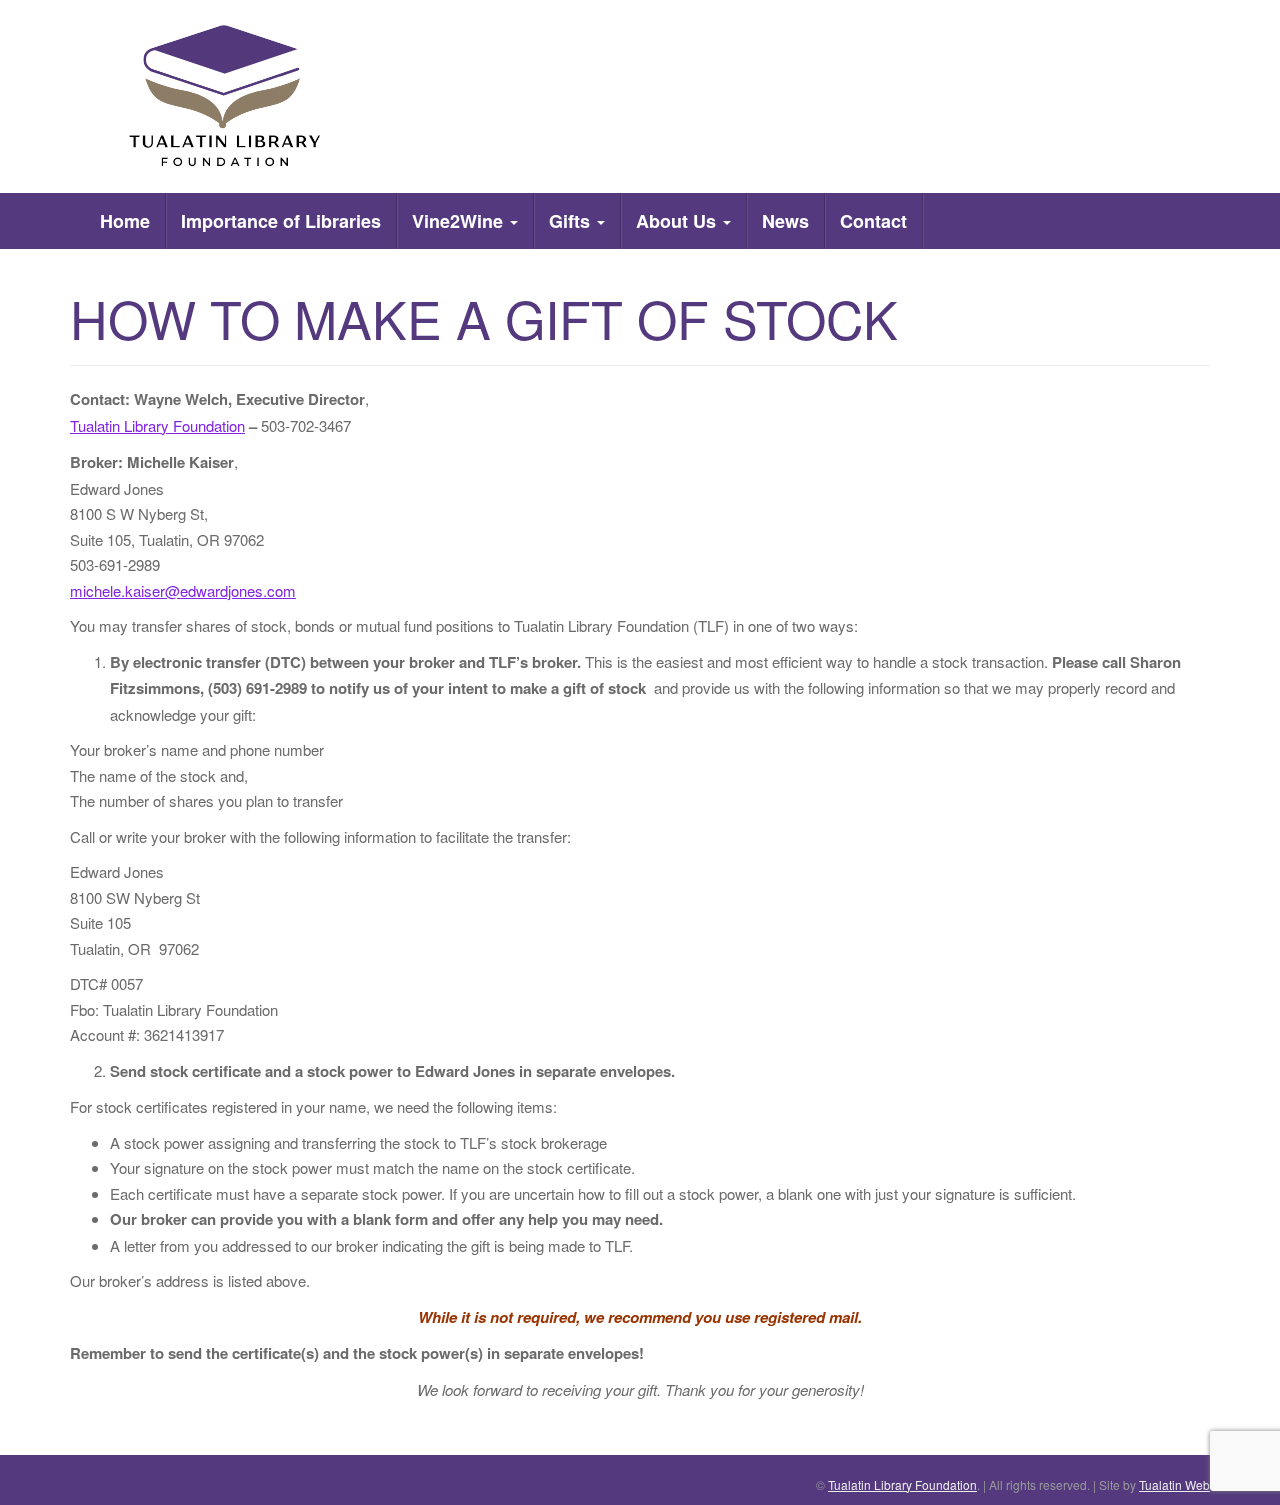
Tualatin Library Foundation (157, 425)
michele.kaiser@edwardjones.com (183, 590)
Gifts (572, 221)
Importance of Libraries (281, 221)
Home (125, 221)
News (785, 221)
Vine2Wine (460, 221)
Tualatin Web (1174, 1484)
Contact (873, 221)
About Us (678, 221)
